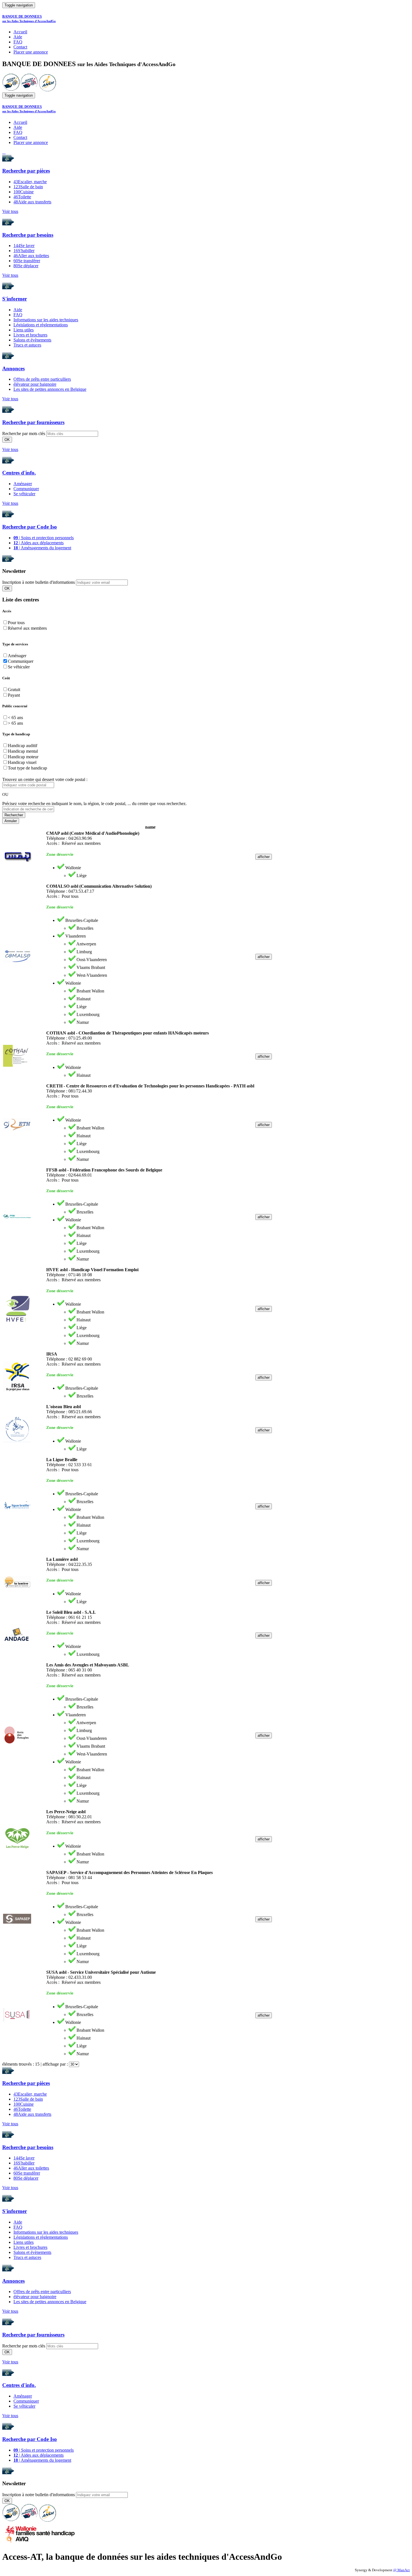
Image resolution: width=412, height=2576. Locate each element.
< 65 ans (15, 718)
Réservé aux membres (27, 628)
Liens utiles (24, 330)
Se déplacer (26, 266)
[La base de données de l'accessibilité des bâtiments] (11, 90)
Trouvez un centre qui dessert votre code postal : (45, 779)
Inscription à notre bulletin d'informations (39, 582)
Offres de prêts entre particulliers (42, 379)
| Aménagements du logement (42, 548)
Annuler (11, 821)
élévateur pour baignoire (35, 384)
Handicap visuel (22, 762)
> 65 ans (15, 723)
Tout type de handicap (27, 768)
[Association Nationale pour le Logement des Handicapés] (48, 90)
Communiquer (26, 489)
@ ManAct (401, 2570)
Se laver (24, 246)
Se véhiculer (24, 494)
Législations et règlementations (41, 325)
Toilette (22, 197)
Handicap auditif (23, 746)
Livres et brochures (30, 335)
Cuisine (24, 192)
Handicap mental (23, 751)
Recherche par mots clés (24, 433)
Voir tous (10, 211)
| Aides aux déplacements (39, 543)
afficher (264, 857)
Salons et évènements (32, 340)
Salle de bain (28, 187)
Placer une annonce (31, 52)
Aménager (23, 484)
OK (7, 440)
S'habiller (24, 251)
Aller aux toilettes (31, 256)
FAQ (18, 42)
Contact (20, 47)
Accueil (20, 32)
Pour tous (16, 623)
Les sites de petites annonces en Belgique (50, 389)
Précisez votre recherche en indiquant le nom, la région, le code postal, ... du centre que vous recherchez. (94, 804)
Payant (14, 695)
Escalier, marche (30, 182)
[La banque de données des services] (29, 90)
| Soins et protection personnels (44, 538)
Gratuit (14, 690)
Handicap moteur (23, 757)
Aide (18, 37)
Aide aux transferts (32, 202)
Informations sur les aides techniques (46, 320)
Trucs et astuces (27, 345)
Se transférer (27, 261)
